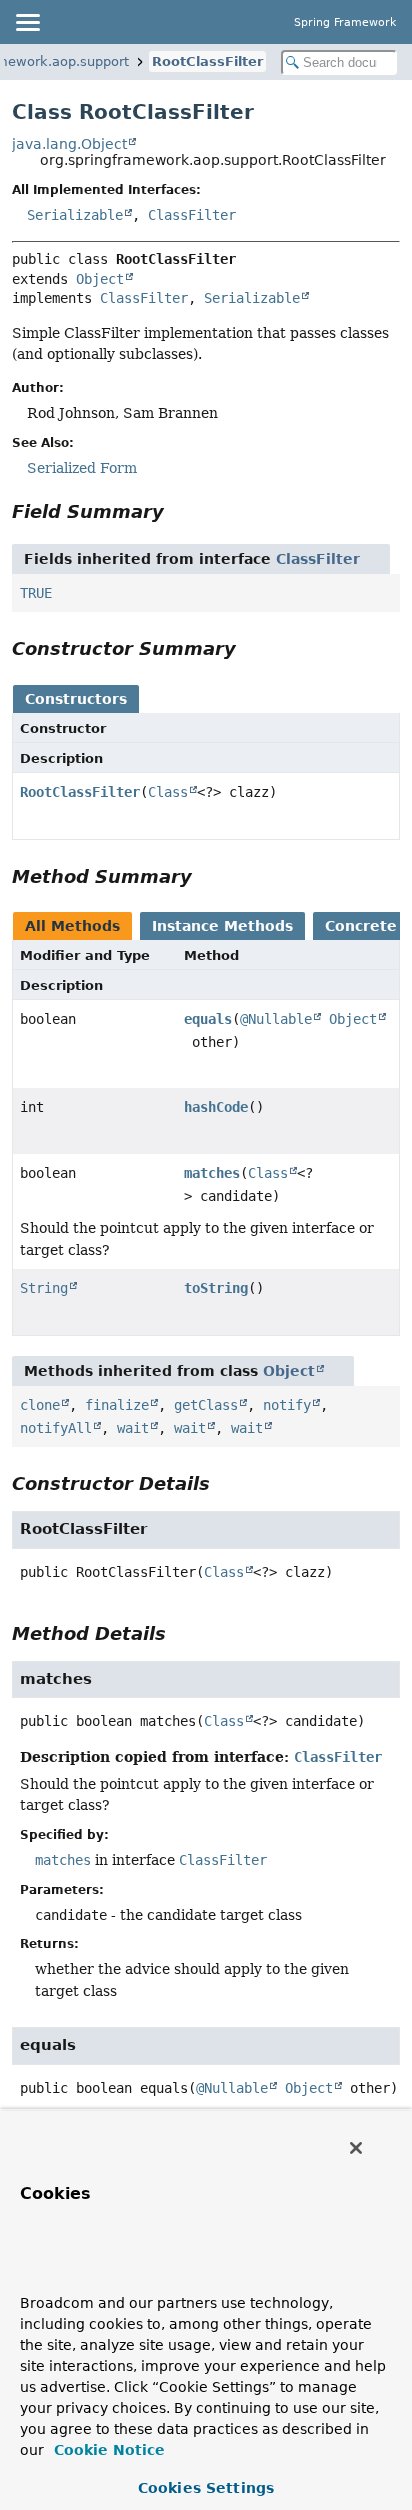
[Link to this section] (178, 511)
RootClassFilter (207, 61)
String (44, 1288)
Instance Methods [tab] (222, 926)
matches (212, 1173)
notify (287, 1405)
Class (168, 792)
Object (100, 279)
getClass (206, 1405)
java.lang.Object (69, 144)
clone (40, 1405)
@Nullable (276, 1019)
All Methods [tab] (72, 926)
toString (216, 1288)
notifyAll (56, 1428)
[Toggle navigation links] (27, 22)
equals (208, 1019)
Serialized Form (82, 468)
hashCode (216, 1107)
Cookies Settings (206, 2488)
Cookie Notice (107, 2450)
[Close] (356, 2148)
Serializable (75, 215)
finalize (117, 1405)
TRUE (36, 593)
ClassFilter (192, 215)
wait (133, 1428)
